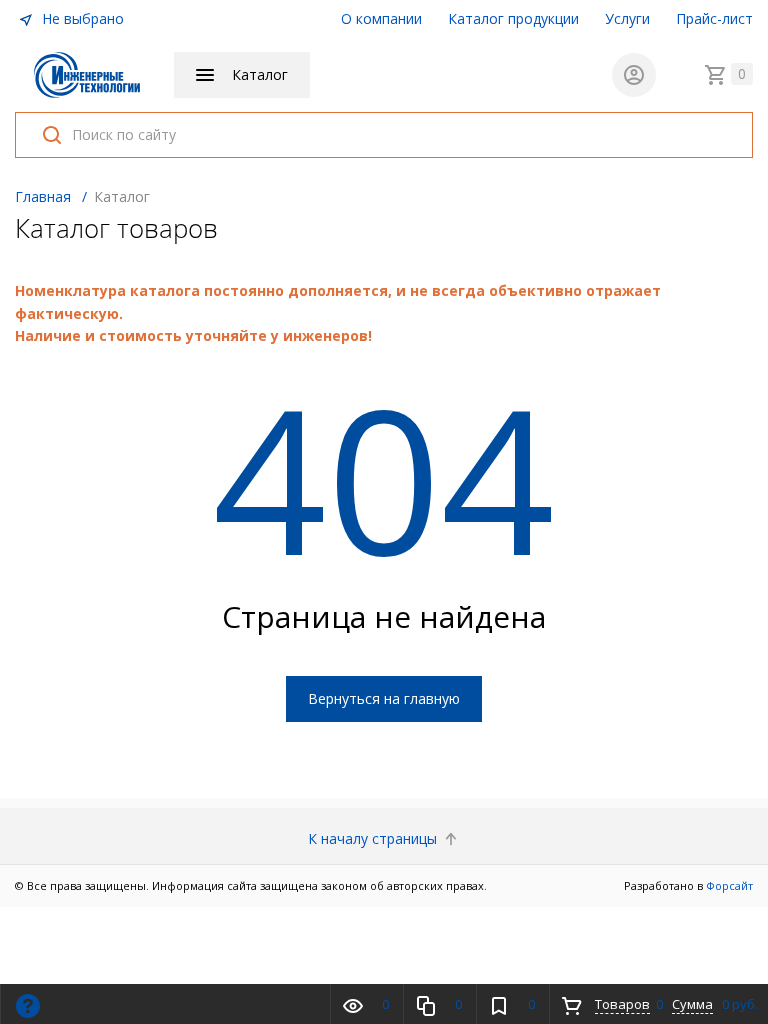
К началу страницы (374, 838)
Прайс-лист (714, 18)
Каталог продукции (513, 18)
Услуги (627, 18)
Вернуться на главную (384, 698)
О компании (381, 18)
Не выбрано (81, 18)
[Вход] (634, 75)
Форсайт (729, 885)
